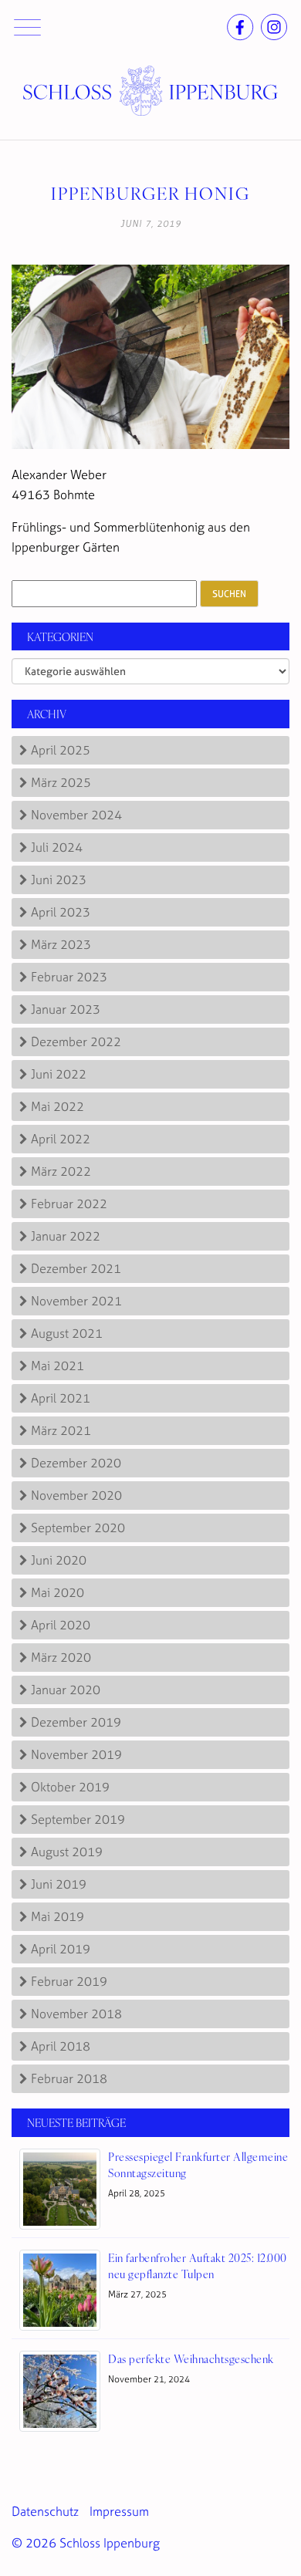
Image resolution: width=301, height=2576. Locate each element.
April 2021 (61, 1398)
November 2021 (76, 1301)
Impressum (119, 2511)
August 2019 (67, 1852)
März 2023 (61, 944)
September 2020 (78, 1528)
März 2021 (61, 1430)
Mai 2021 (57, 1366)
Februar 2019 (69, 1981)
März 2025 (61, 782)
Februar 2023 (69, 977)
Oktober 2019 (70, 1787)
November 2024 (76, 815)
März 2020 (61, 1657)
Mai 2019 (57, 1916)
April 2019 (61, 1949)
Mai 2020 (57, 1592)
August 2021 (67, 1333)
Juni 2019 (59, 1884)
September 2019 (78, 1819)
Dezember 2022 (76, 1042)
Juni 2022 (59, 1074)
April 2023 (61, 912)
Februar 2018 (69, 2078)
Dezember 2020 (76, 1463)
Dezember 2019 (76, 1722)
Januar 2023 (66, 1009)
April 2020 (61, 1625)
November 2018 (76, 2014)
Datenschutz (45, 2511)
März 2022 (61, 1171)
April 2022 (61, 1139)
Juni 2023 (59, 879)
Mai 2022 (57, 1106)
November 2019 (76, 1754)
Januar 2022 (66, 1236)
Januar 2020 (66, 1690)
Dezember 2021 (76, 1268)
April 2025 (61, 750)
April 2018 (61, 2046)
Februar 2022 (69, 1204)
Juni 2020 (59, 1560)
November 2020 (76, 1495)
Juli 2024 (57, 847)
